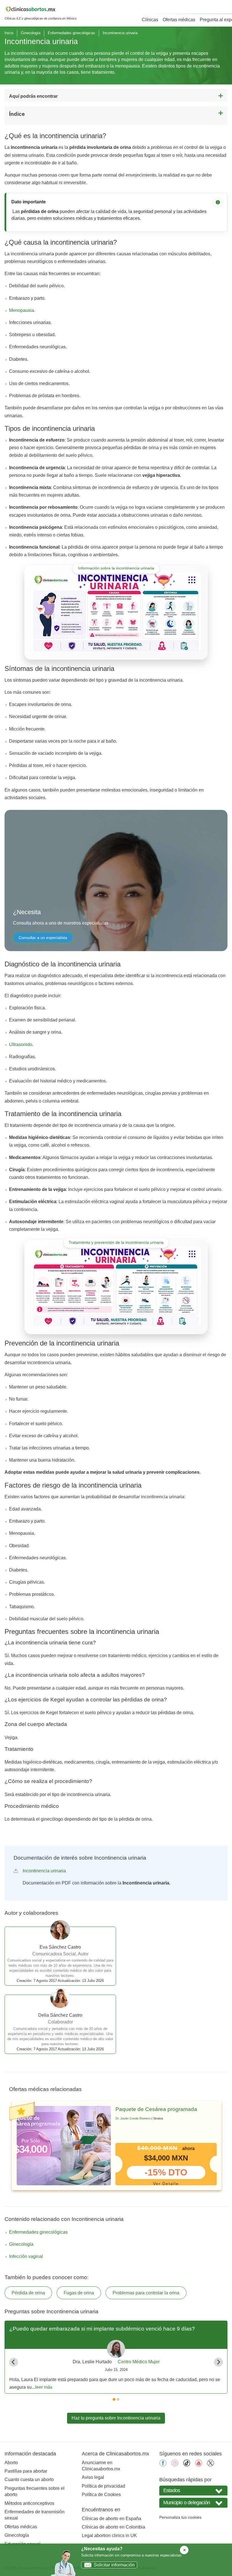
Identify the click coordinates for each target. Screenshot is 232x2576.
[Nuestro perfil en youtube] (199, 2465)
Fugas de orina (79, 2293)
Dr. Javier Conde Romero (133, 2118)
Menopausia (22, 310)
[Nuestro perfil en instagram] (175, 2465)
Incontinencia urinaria (44, 1871)
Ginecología (31, 33)
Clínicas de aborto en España (111, 2519)
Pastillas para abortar (26, 2471)
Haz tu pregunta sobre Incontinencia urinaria (116, 2418)
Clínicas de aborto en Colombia (113, 2527)
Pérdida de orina (28, 2293)
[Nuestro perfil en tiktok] (187, 2465)
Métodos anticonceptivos (29, 2503)
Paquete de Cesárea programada (156, 2109)
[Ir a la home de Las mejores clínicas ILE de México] (40, 10)
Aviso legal (93, 2477)
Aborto (11, 2463)
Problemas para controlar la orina (146, 2293)
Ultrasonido (21, 1044)
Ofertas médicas (179, 20)
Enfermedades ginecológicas (71, 33)
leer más (44, 2387)
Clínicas (150, 20)
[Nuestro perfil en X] (210, 2465)
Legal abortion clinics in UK (109, 2535)
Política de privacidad (103, 2486)
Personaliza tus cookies (180, 2517)
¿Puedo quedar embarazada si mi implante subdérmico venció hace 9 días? (102, 2329)
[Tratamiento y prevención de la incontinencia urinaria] (116, 1287)
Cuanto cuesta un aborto (29, 2480)
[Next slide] (218, 2362)
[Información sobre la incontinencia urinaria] (116, 612)
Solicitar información (114, 2565)
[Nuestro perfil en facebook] (163, 2465)
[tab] (114, 2399)
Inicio (9, 33)
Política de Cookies (101, 2495)
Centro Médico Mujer (139, 2362)
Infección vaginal (26, 2256)
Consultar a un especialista (43, 938)
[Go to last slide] (14, 2362)
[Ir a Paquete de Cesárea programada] (64, 2146)
